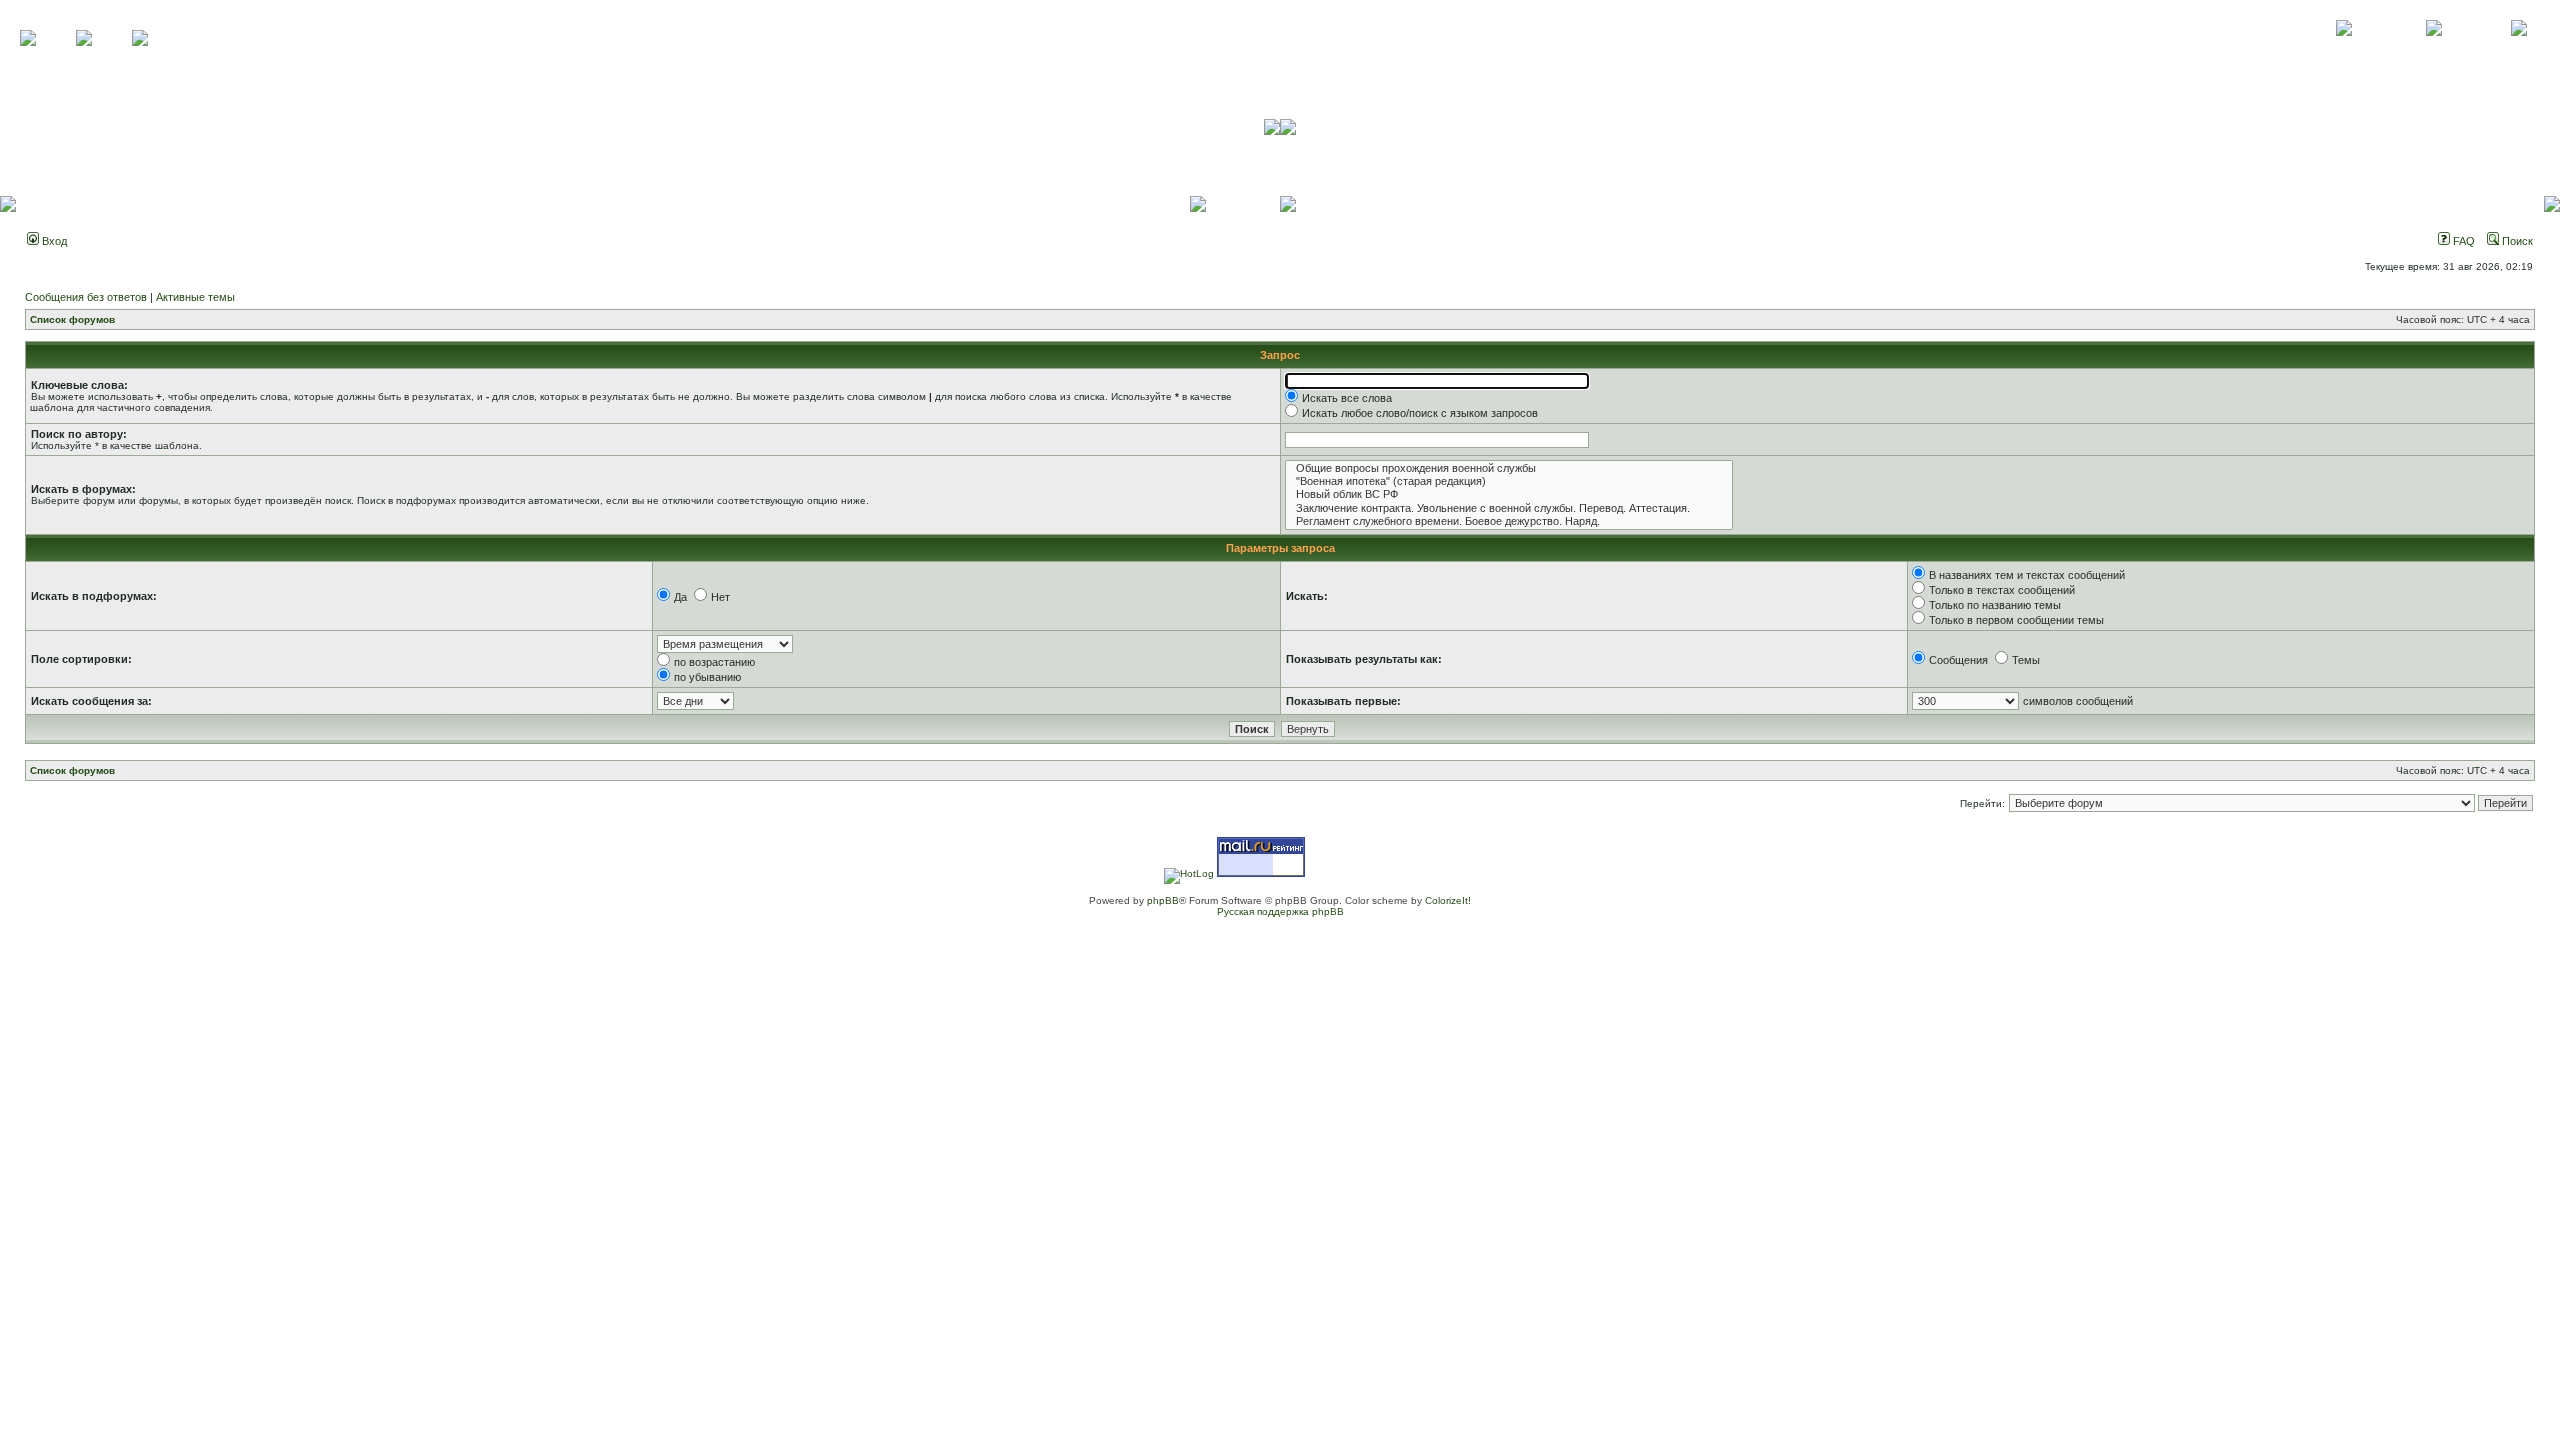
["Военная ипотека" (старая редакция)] (1509, 481)
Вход (53, 241)
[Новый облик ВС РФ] (1509, 494)
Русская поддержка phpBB (1280, 911)
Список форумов (72, 319)
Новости (2518, 50)
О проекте (2344, 50)
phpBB (1163, 900)
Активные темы (195, 297)
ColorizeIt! (1448, 900)
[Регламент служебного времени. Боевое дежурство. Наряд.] (1509, 521)
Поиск (2516, 241)
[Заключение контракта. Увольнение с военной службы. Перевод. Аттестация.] (1509, 508)
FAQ (2462, 241)
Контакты (2433, 50)
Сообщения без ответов (86, 297)
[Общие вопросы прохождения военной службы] (1509, 468)
